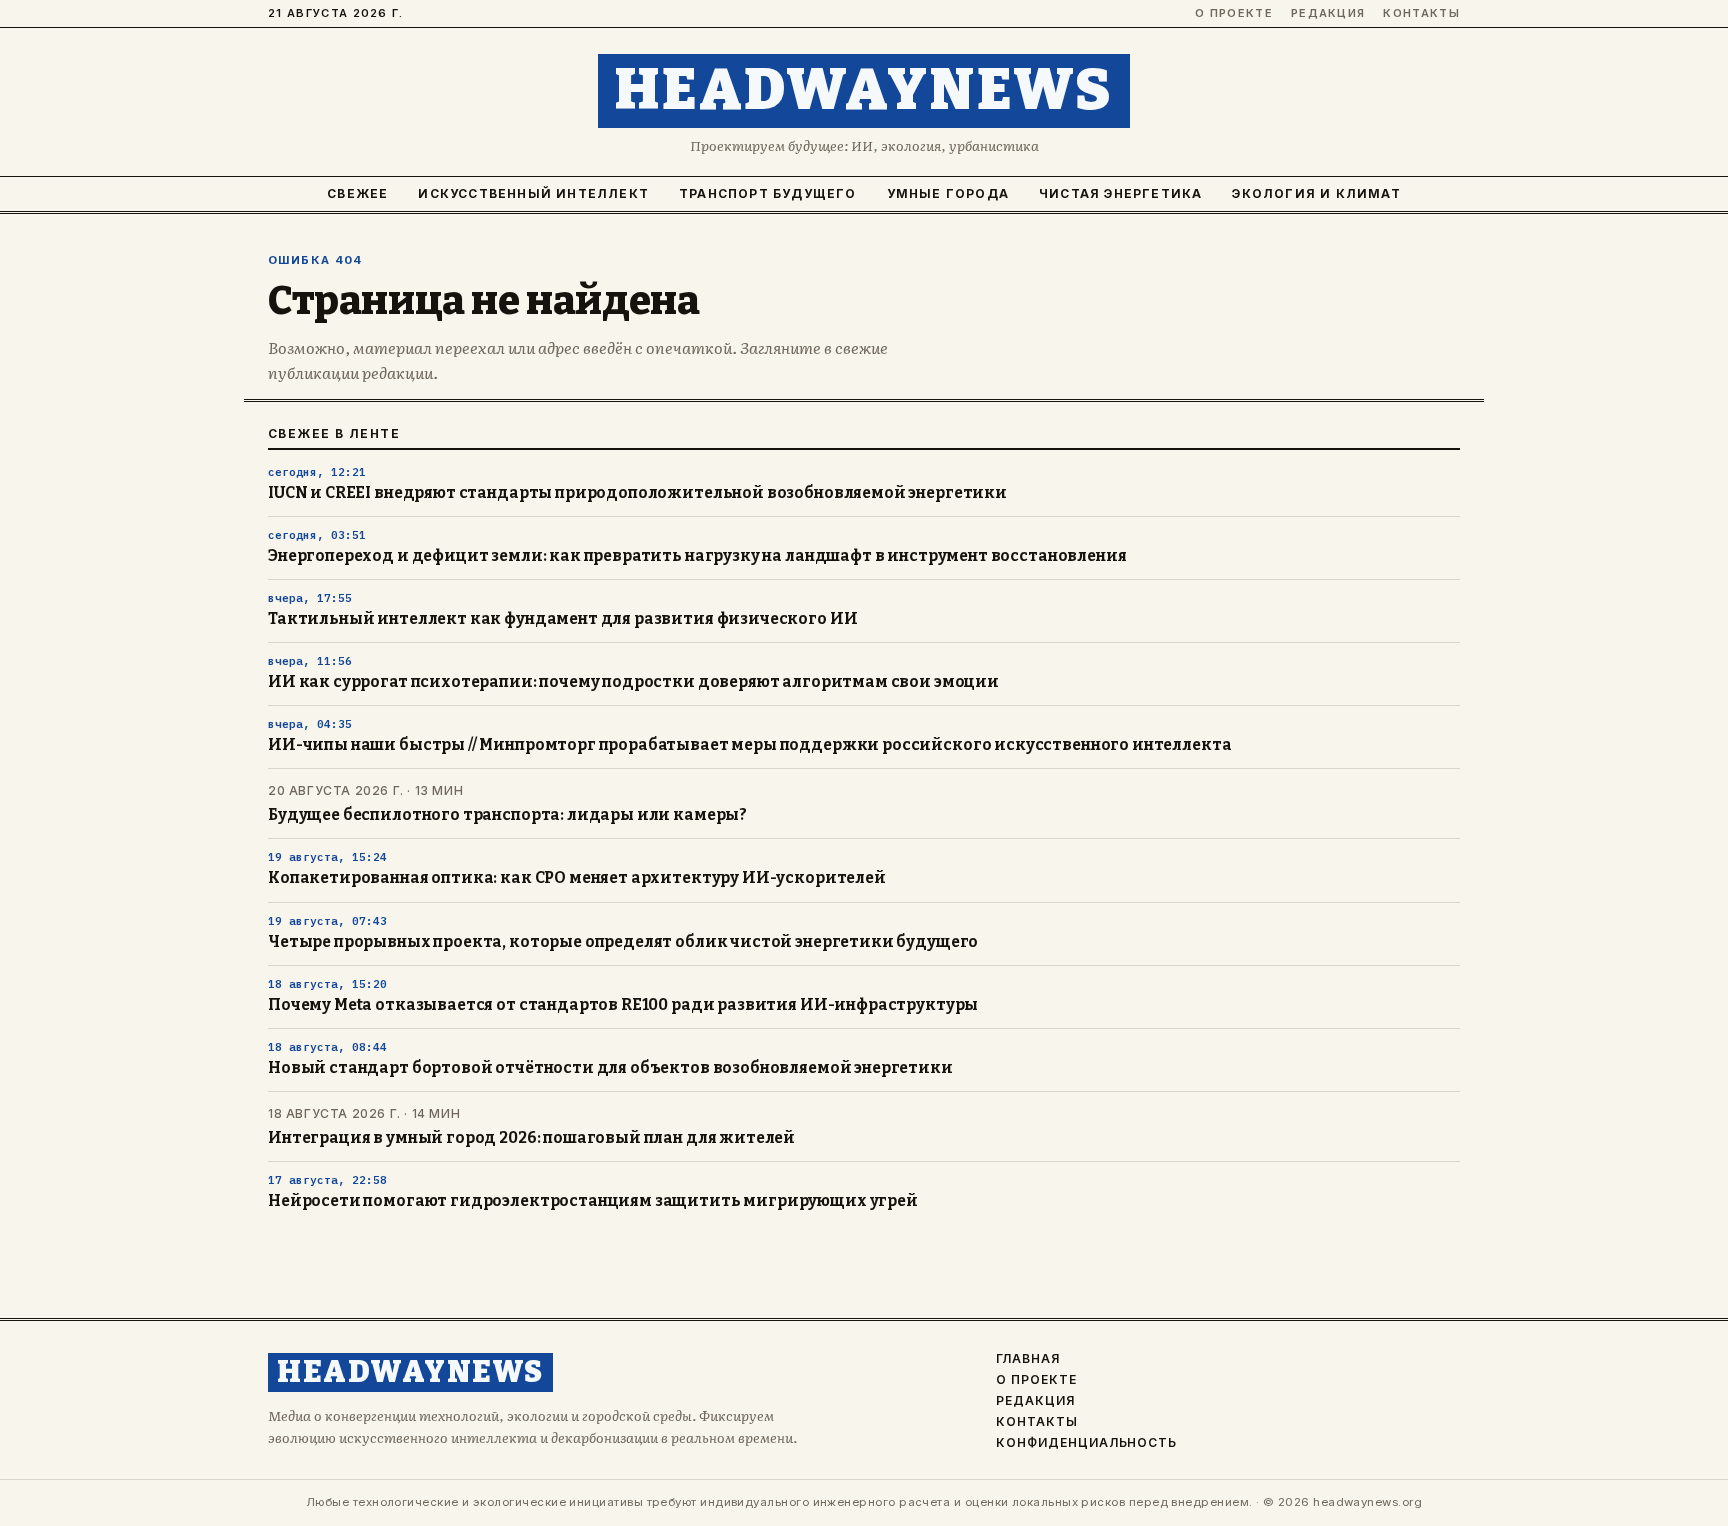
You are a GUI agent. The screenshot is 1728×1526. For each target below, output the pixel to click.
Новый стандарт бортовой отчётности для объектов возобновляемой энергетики (610, 1068)
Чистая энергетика (1120, 193)
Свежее (357, 193)
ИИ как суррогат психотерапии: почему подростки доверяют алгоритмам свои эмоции (633, 682)
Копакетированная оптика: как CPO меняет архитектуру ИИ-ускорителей (577, 878)
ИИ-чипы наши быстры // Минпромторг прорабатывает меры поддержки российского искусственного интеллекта (749, 745)
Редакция (1328, 13)
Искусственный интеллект (533, 193)
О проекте (1234, 13)
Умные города (948, 193)
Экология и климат (1316, 193)
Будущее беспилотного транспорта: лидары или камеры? (507, 815)
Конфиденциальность (1086, 1443)
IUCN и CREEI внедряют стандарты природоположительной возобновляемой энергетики (637, 493)
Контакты (1421, 13)
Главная (1028, 1359)
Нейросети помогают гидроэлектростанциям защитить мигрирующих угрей (593, 1201)
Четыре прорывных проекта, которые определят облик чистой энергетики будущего (623, 942)
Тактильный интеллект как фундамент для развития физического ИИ (562, 619)
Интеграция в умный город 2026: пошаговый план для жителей (531, 1138)
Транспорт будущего (768, 193)
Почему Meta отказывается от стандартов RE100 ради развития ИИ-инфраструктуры (623, 1005)
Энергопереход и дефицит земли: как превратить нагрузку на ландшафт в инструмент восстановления (697, 556)
